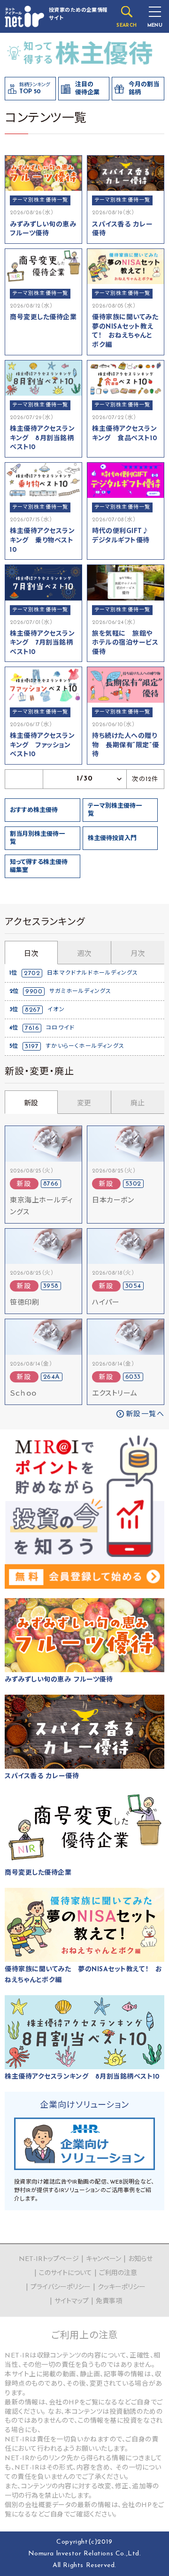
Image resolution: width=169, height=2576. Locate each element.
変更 (84, 1104)
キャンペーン (104, 2259)
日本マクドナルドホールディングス (92, 973)
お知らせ (140, 2259)
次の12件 (145, 779)
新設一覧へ (145, 1415)
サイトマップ (72, 2302)
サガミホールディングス (80, 991)
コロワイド (60, 1028)
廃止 (138, 1104)
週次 (84, 954)
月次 (138, 954)
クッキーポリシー (122, 2287)
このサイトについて (65, 2273)
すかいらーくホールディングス (85, 1046)
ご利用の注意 (118, 2273)
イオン (56, 1010)
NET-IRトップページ (49, 2259)
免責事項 (109, 2302)
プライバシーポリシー (61, 2287)
